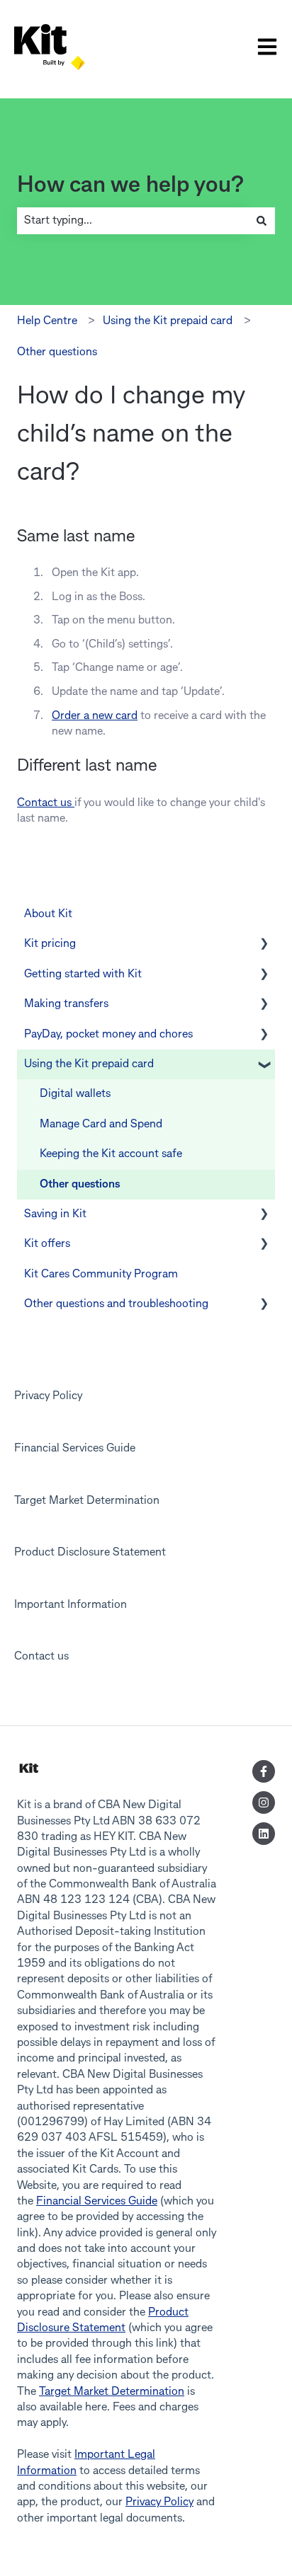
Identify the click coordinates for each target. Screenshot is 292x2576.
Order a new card (95, 716)
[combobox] (133, 221)
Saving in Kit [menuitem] (55, 1214)
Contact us (46, 803)
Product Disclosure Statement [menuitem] (90, 1553)
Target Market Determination (112, 2392)
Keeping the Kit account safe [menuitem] (111, 1154)
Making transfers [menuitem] (66, 1004)
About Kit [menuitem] (48, 914)
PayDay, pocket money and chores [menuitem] (108, 1035)
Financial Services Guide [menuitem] (75, 1449)
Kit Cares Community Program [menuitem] (101, 1275)
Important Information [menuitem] (71, 1605)
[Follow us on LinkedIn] (264, 1834)
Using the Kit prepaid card (168, 321)
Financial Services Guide (97, 2202)
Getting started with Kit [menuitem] (83, 974)
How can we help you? (130, 186)
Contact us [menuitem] (41, 1657)
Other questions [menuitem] (80, 1185)
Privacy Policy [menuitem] (48, 1396)
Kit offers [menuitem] (47, 1244)
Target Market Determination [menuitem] (87, 1501)
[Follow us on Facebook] (264, 1771)
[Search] (262, 221)
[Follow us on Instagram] (264, 1802)
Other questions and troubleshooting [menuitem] (116, 1304)
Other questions (57, 352)
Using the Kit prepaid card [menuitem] (89, 1064)
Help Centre (47, 321)
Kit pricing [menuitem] (50, 944)
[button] (264, 945)
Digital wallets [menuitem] (75, 1094)
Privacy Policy (159, 2502)
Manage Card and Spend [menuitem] (101, 1125)
